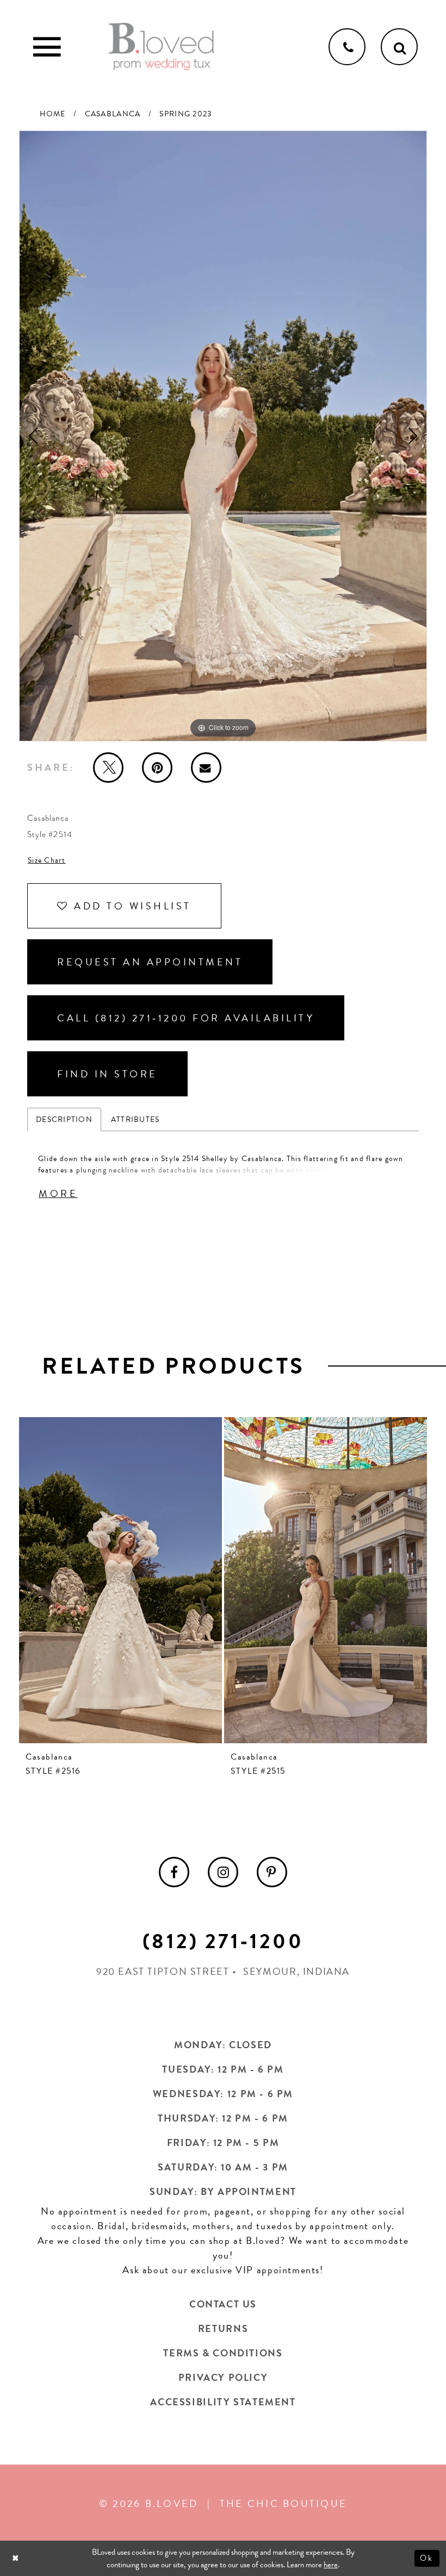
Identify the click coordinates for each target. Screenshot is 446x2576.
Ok (427, 2558)
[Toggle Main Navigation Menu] (47, 47)
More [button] (58, 1193)
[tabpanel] (223, 436)
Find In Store (107, 1074)
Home (53, 114)
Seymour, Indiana (296, 1971)
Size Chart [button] (47, 860)
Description (64, 1119)
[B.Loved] (162, 47)
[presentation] (120, 1580)
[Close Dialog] (17, 2558)
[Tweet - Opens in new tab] (108, 768)
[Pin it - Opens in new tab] (157, 768)
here (331, 2565)
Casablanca (113, 114)
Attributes (135, 1119)
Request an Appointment (150, 962)
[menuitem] (174, 1872)
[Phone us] (347, 47)
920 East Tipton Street (163, 1971)
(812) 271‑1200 (223, 1941)
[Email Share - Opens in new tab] (206, 768)
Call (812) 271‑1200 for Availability (186, 1018)
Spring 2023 (185, 114)
